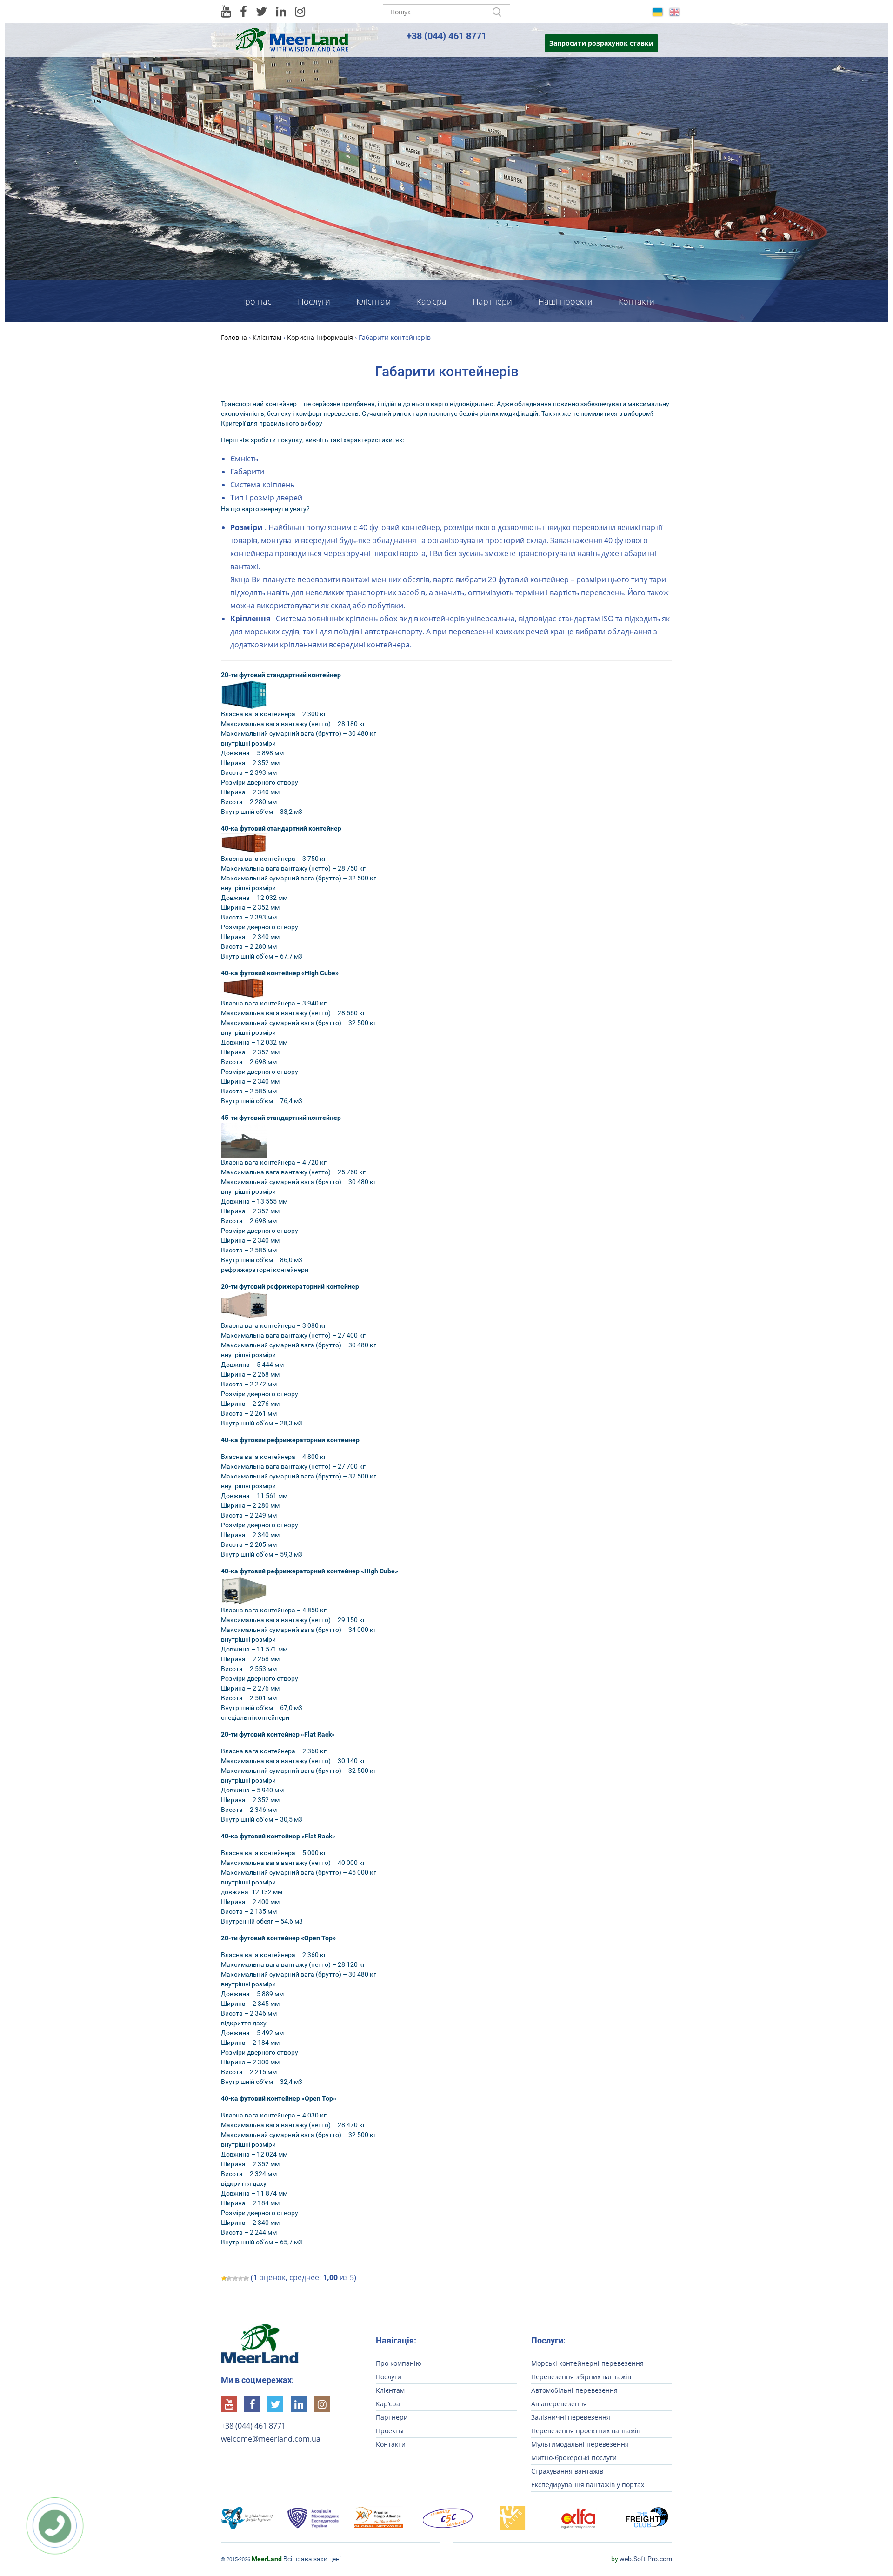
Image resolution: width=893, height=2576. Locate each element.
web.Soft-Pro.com (642, 2559)
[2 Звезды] (229, 2278)
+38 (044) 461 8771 (446, 36)
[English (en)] (674, 11)
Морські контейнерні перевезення (587, 2363)
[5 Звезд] (246, 2278)
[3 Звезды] (235, 2278)
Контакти (636, 301)
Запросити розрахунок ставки (601, 43)
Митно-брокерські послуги (574, 2458)
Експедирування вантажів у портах (588, 2485)
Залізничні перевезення (571, 2417)
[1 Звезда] (224, 2278)
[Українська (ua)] (658, 11)
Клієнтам (373, 301)
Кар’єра (432, 301)
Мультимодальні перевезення (580, 2444)
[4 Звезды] (240, 2278)
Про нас (255, 301)
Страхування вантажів (567, 2471)
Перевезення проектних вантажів (586, 2431)
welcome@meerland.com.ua (271, 2439)
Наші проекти (565, 301)
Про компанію (399, 2363)
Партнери (492, 301)
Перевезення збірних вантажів (581, 2377)
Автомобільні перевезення (574, 2390)
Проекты (390, 2431)
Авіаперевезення (559, 2404)
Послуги (314, 301)
